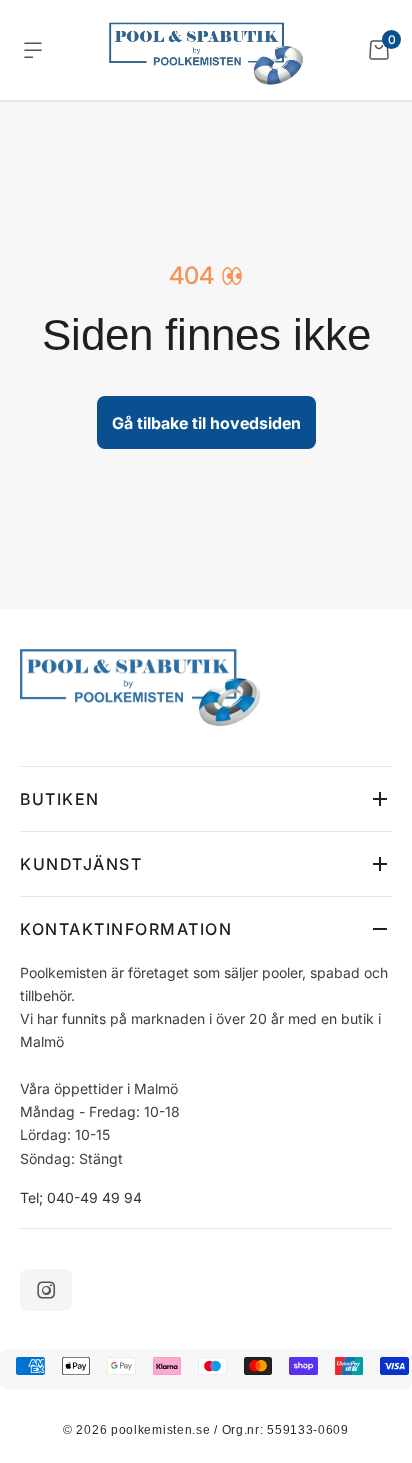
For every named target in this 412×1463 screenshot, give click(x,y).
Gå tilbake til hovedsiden (206, 423)
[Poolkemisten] (206, 50)
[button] (206, 799)
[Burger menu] (33, 50)
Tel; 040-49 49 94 (81, 1197)
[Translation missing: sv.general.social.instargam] (46, 1290)
